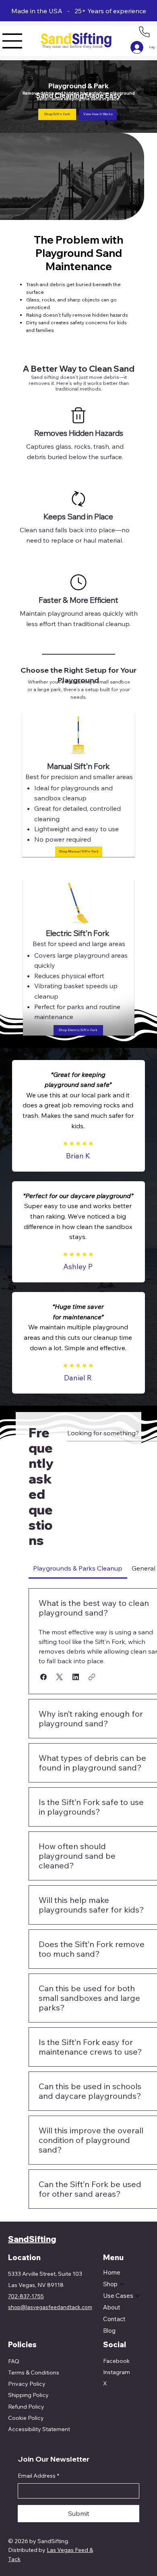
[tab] (78, 1568)
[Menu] (12, 41)
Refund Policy (26, 2407)
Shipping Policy (28, 2395)
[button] (57, 114)
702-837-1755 (26, 2296)
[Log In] (132, 47)
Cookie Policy (26, 2418)
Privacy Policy (27, 2384)
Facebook (116, 2361)
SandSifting (32, 2239)
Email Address (38, 2476)
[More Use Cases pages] (138, 2296)
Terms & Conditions (34, 2373)
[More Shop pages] (122, 2284)
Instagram (117, 2372)
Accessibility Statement (39, 2429)
